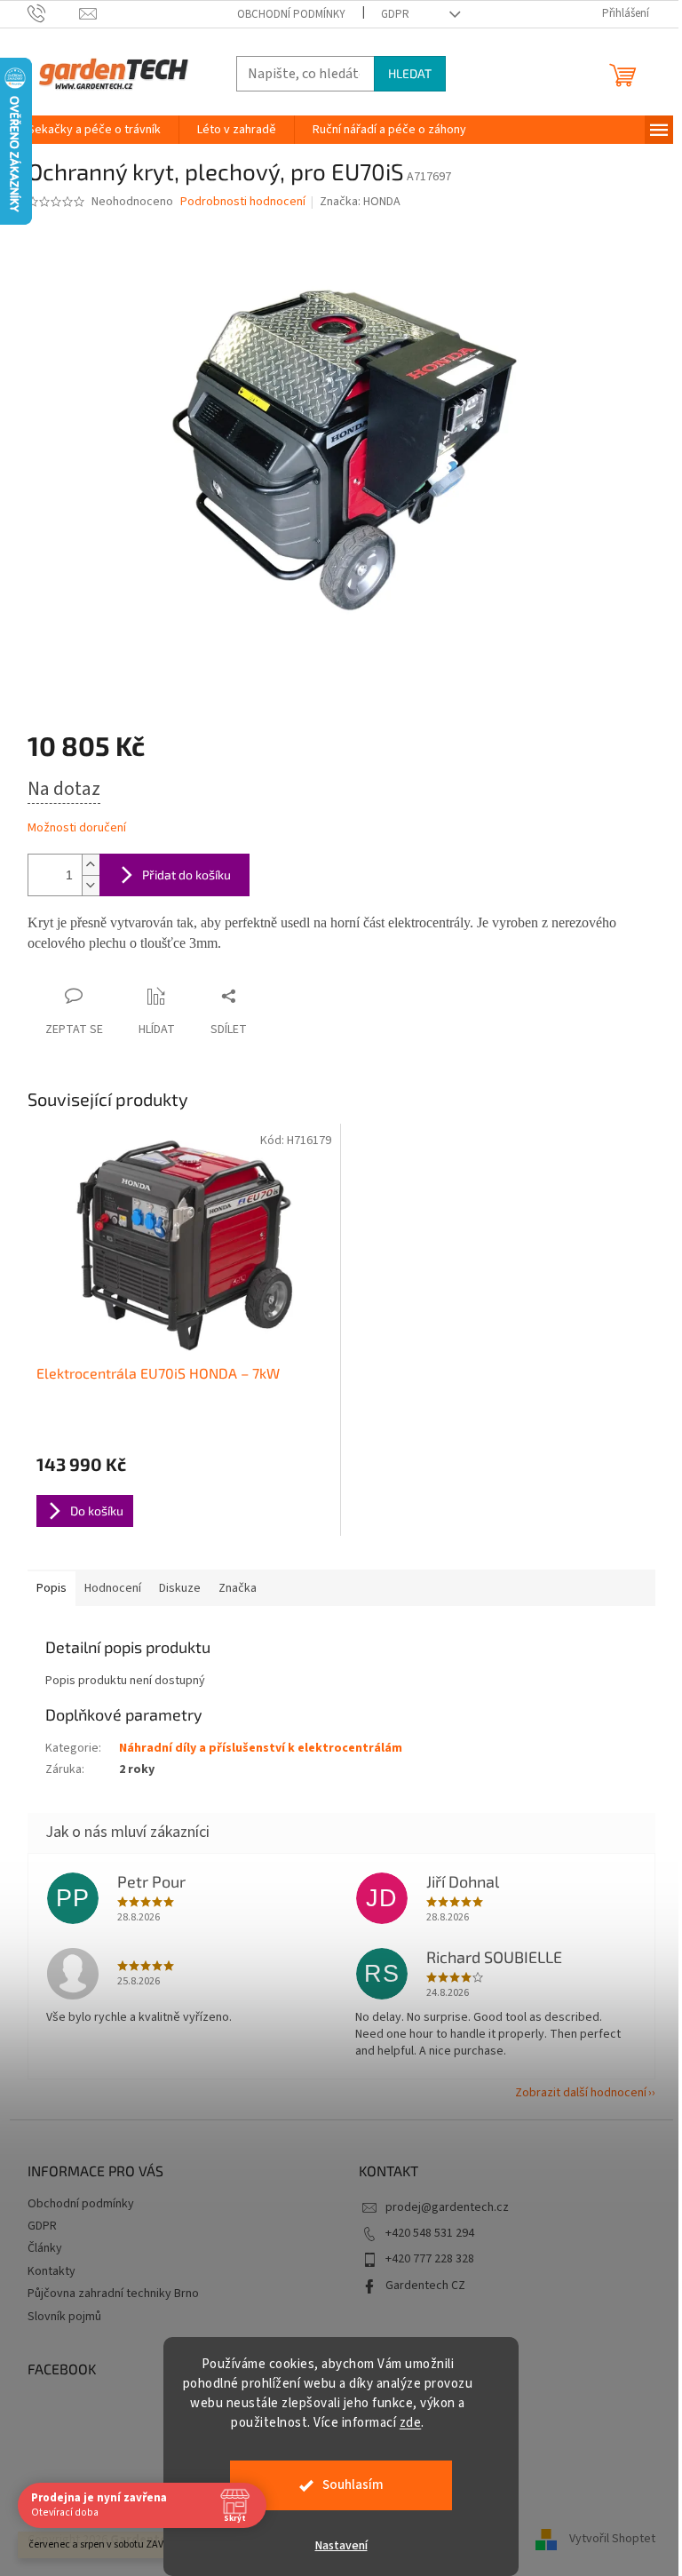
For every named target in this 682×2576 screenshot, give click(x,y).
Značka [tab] (238, 1588)
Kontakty (52, 2271)
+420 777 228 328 (430, 2259)
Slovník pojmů (64, 2317)
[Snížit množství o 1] (91, 885)
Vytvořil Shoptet (612, 2540)
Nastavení (341, 2546)
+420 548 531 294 (430, 2233)
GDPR (395, 14)
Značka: (360, 202)
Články (45, 2248)
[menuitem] (94, 130)
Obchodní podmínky (291, 14)
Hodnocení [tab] (113, 1588)
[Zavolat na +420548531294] (54, 13)
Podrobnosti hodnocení (243, 202)
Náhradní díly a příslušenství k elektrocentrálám (261, 1748)
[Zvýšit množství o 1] (91, 865)
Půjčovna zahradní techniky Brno (113, 2294)
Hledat (410, 73)
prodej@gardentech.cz (447, 2207)
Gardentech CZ (425, 2286)
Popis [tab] (52, 1588)
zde (411, 2423)
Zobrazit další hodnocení (581, 2093)
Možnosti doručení (77, 828)
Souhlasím (353, 2485)
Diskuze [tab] (180, 1588)
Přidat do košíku (186, 875)
